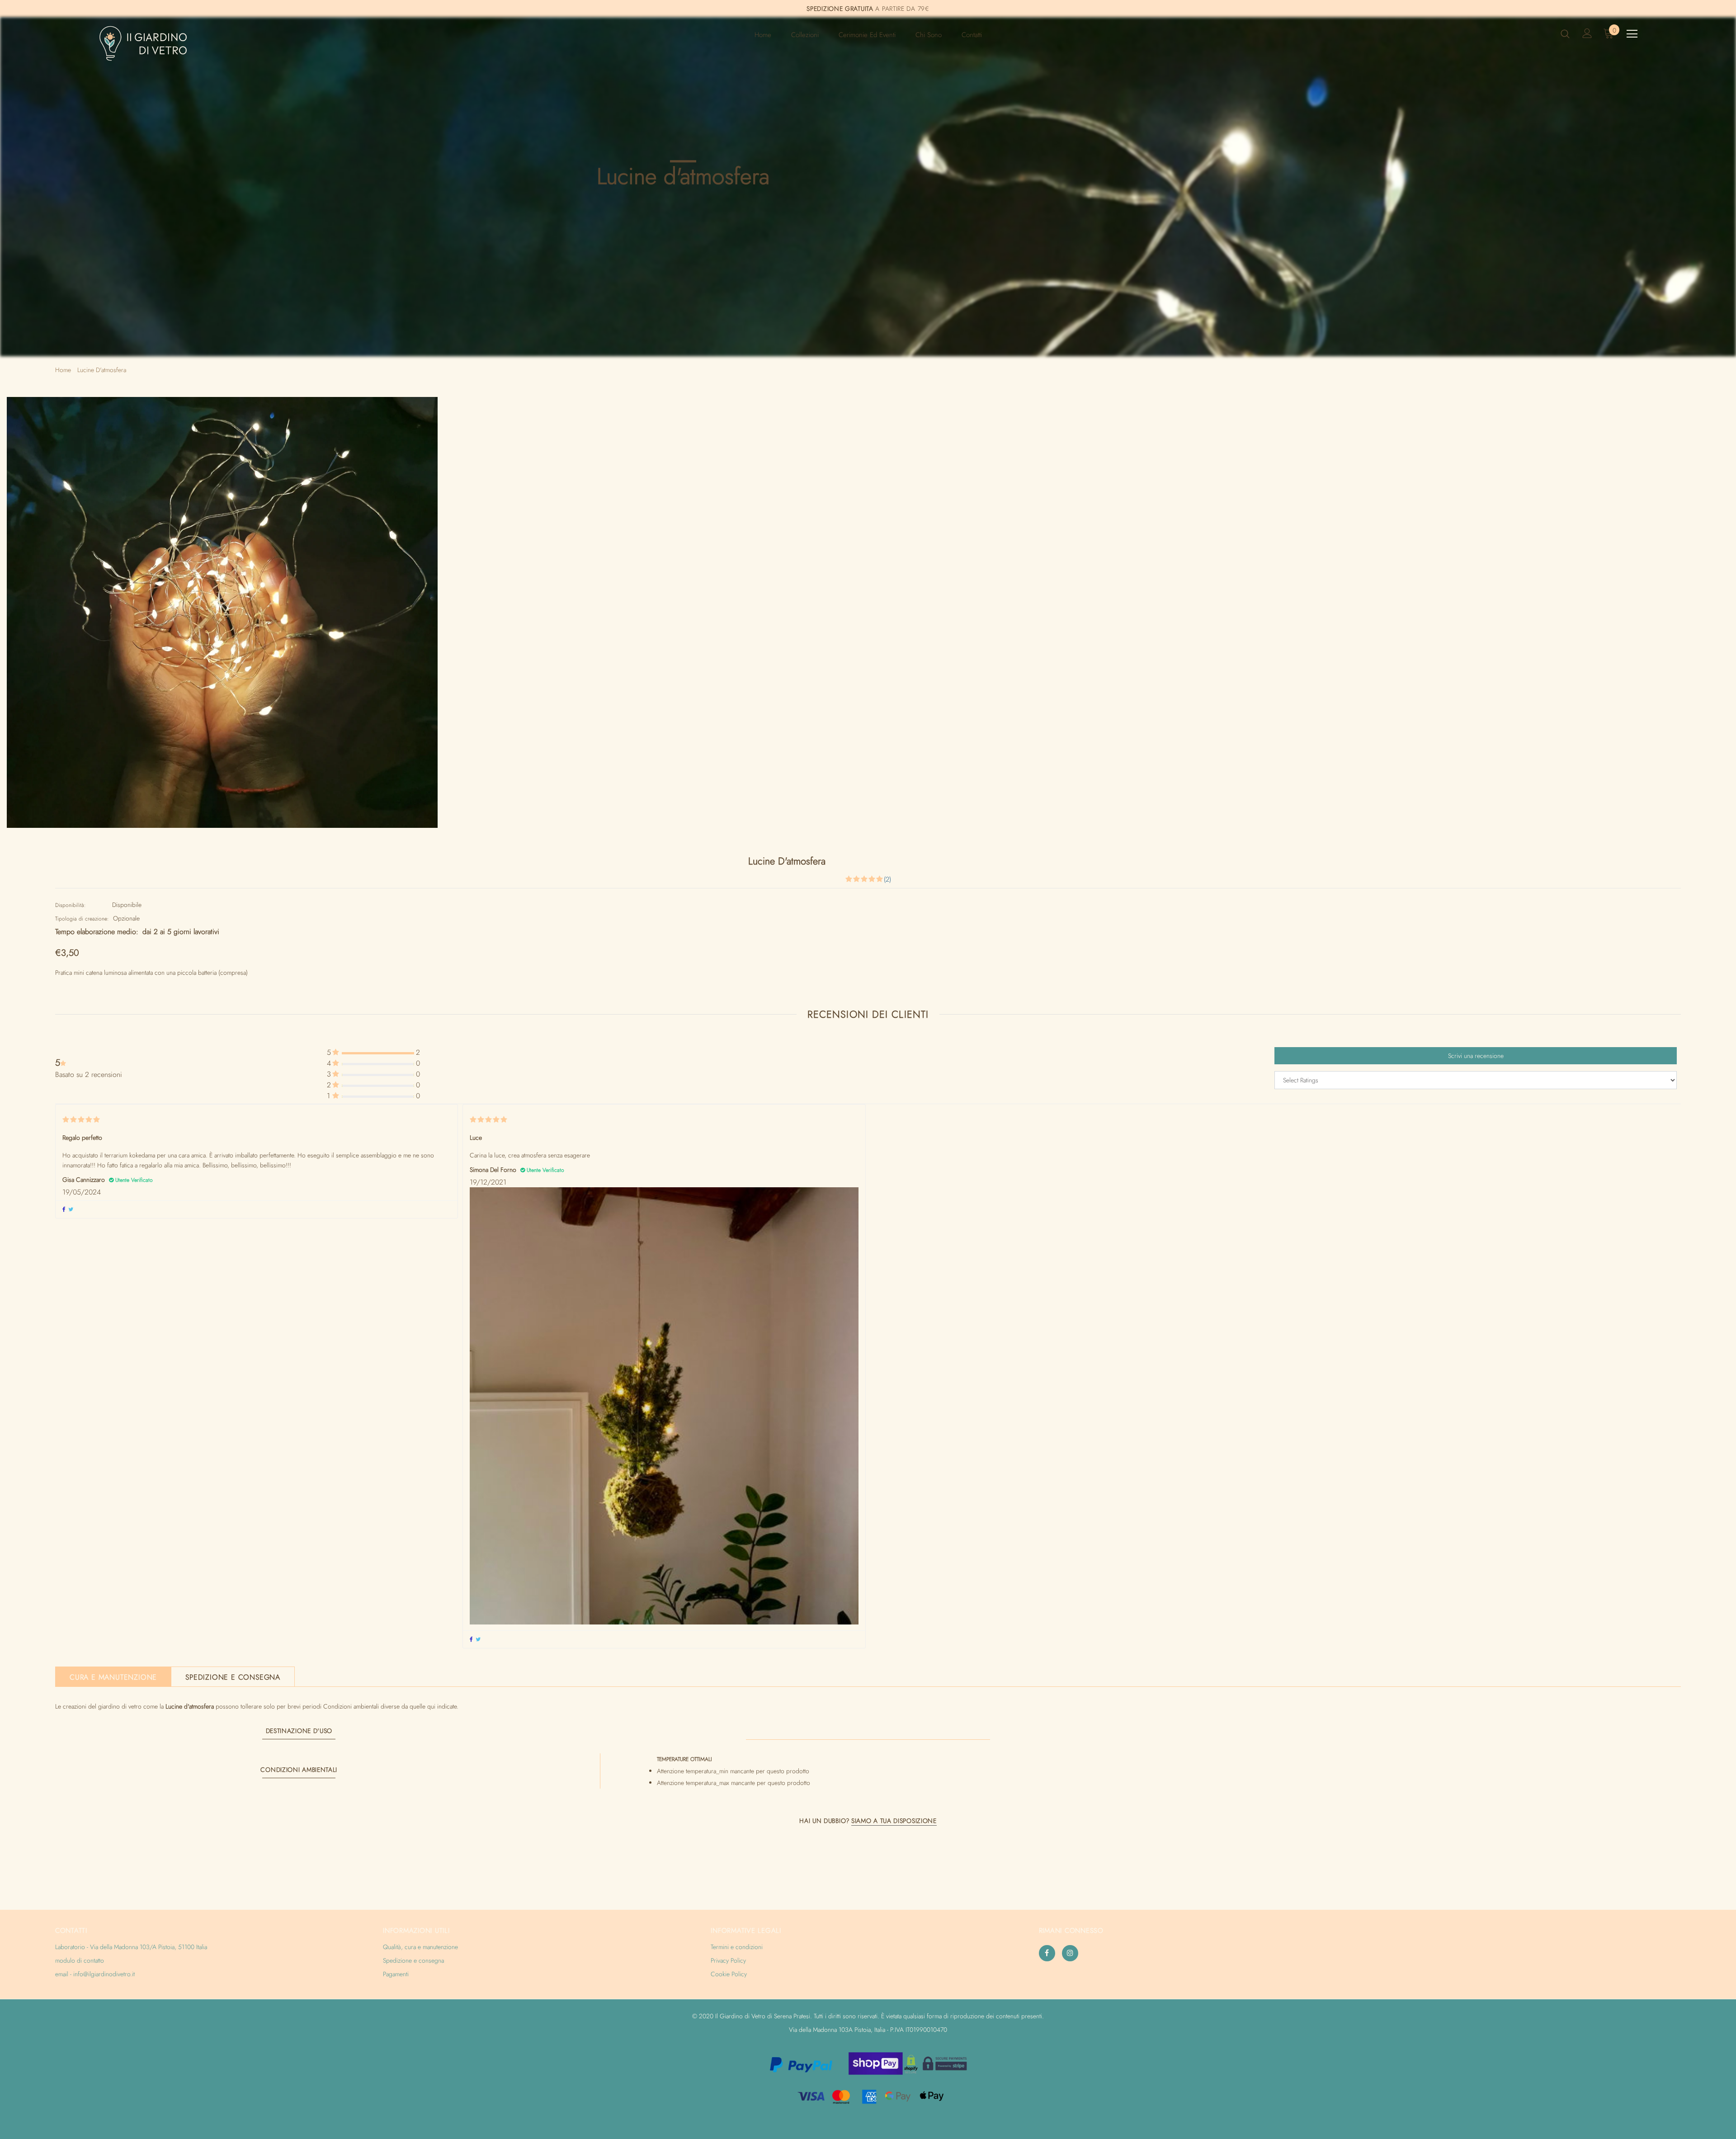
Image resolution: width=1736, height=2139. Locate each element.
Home (63, 370)
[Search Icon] (1565, 33)
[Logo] (152, 43)
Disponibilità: (71, 905)
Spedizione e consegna (233, 1677)
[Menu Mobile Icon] (1632, 34)
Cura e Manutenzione (113, 1677)
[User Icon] (1587, 33)
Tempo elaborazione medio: (97, 932)
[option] (222, 612)
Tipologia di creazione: (82, 919)
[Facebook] (1047, 1953)
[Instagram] (1070, 1953)
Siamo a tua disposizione (894, 1821)
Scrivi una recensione (1476, 1056)
